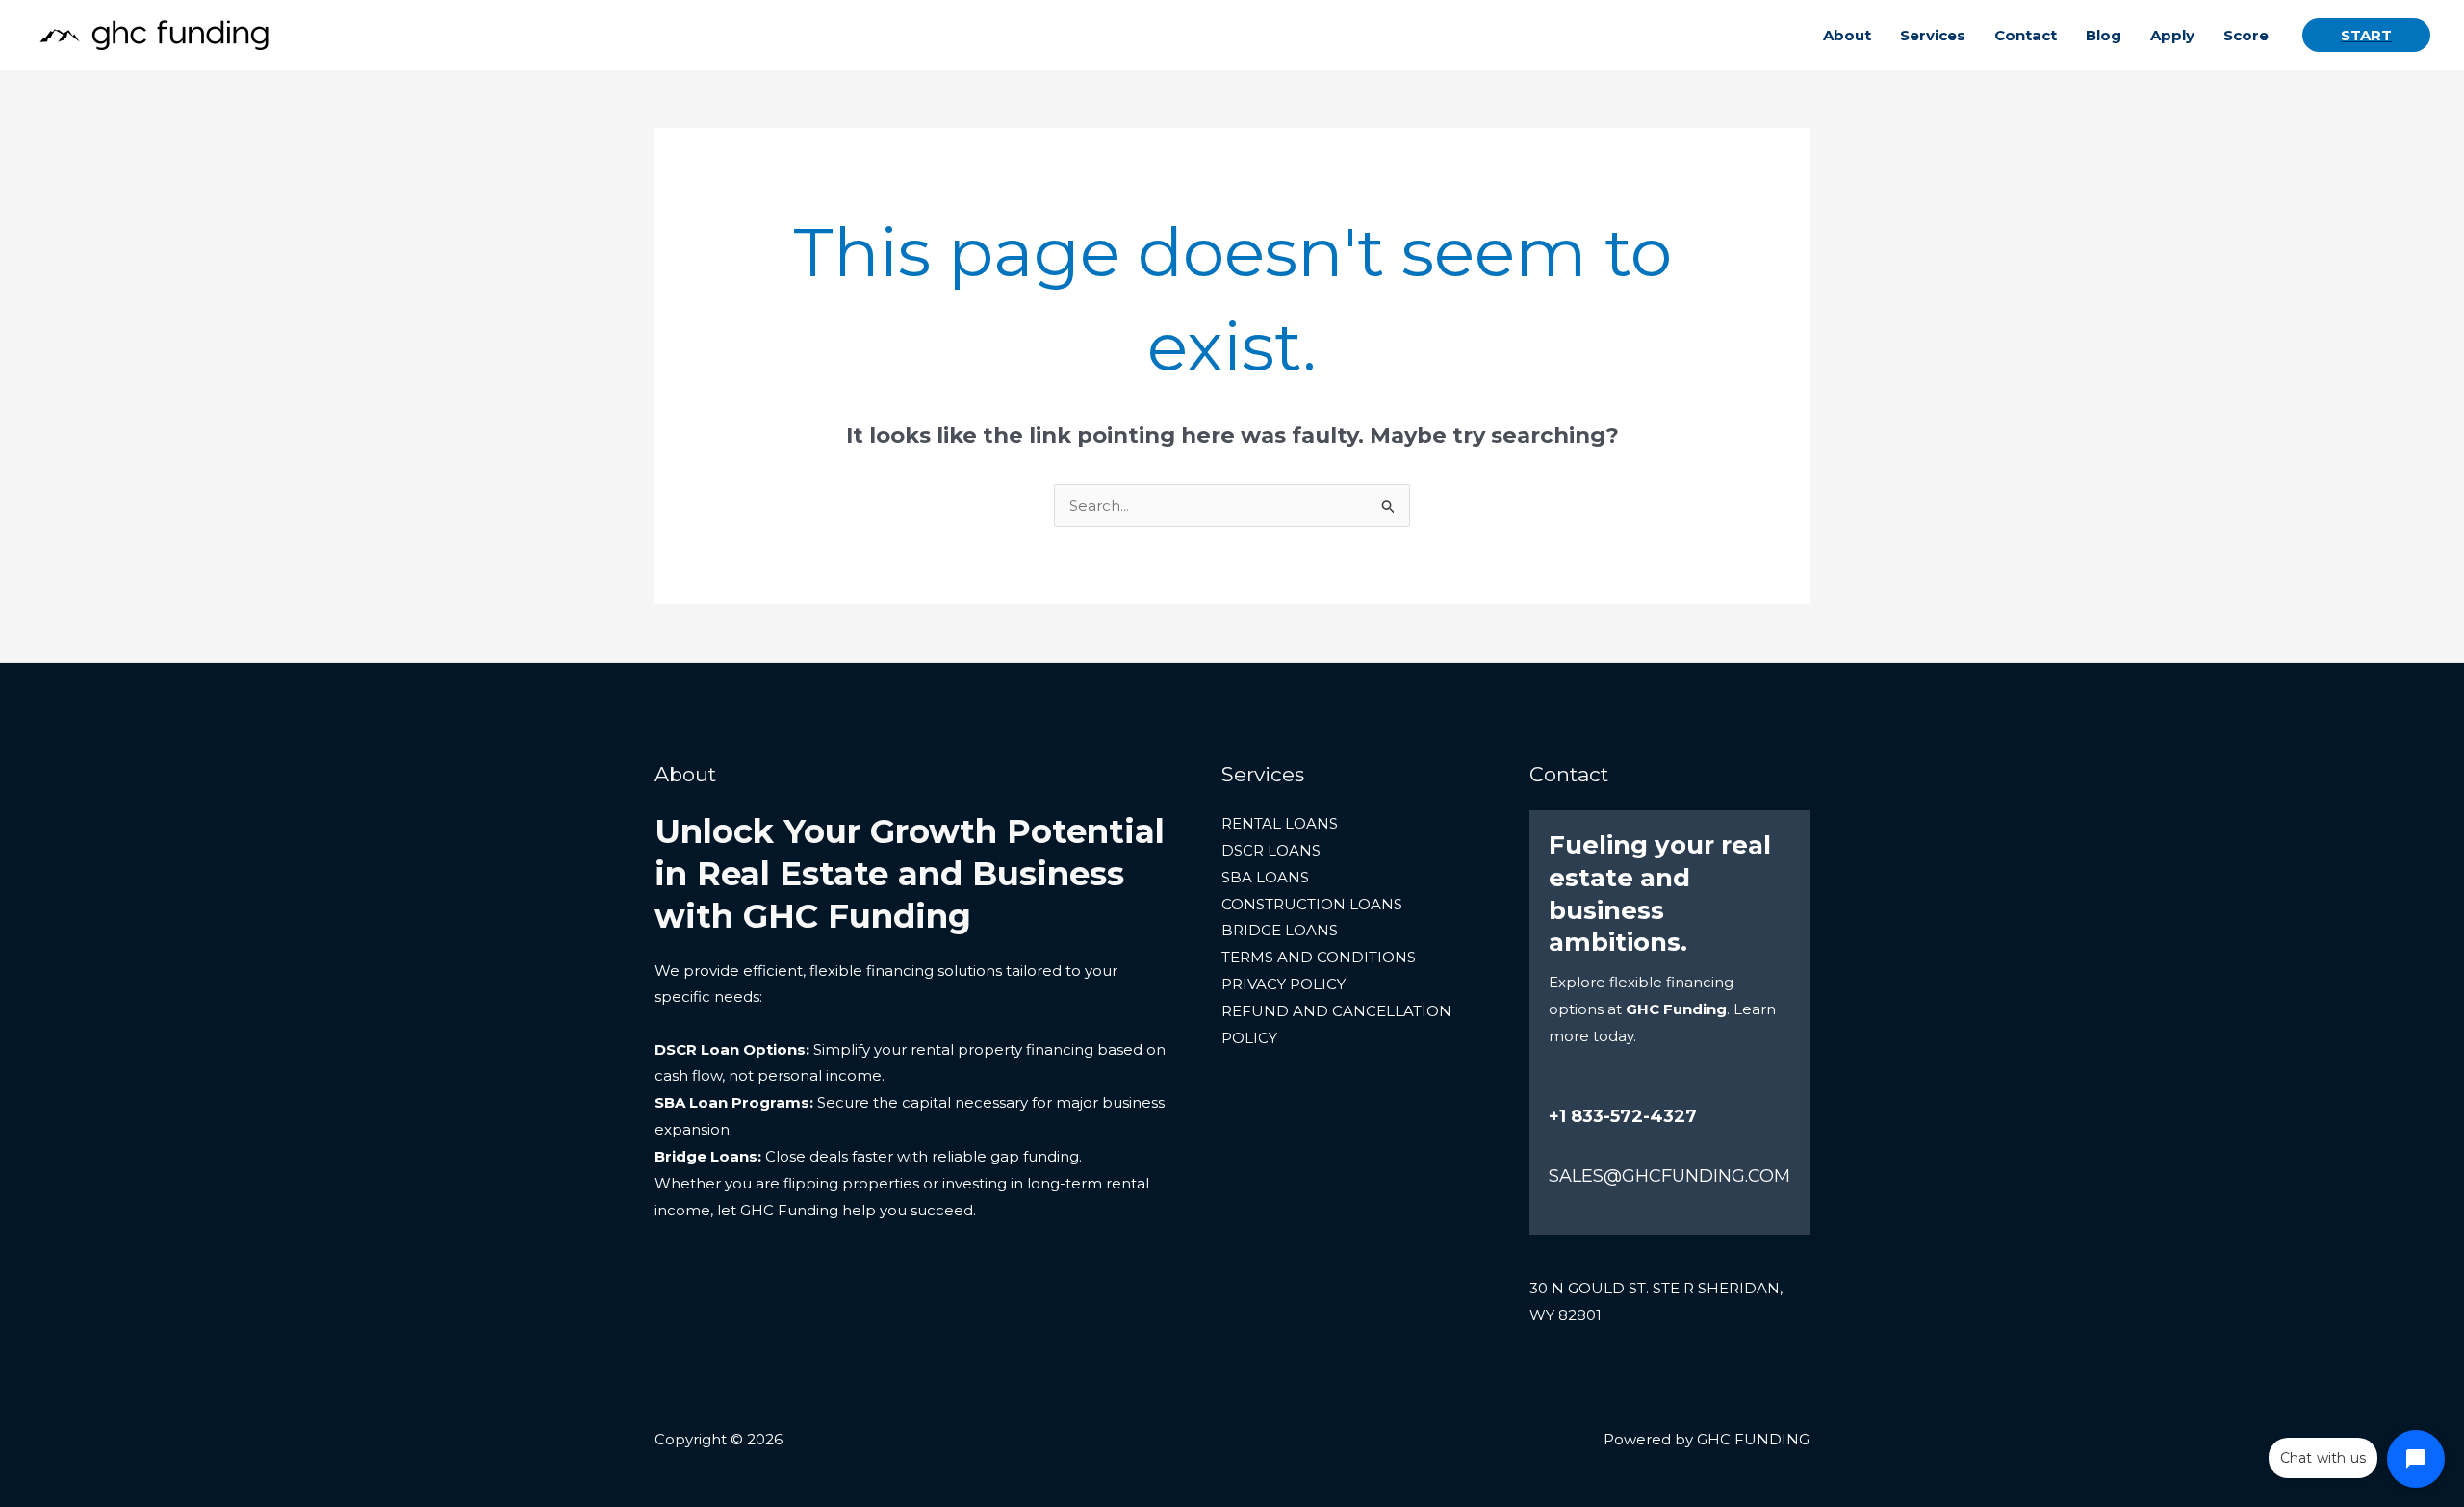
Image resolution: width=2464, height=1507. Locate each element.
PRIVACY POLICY (1283, 984)
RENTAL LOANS (1280, 823)
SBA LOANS (1265, 877)
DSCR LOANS (1271, 850)
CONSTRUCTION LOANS (1312, 904)
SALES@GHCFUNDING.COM (1669, 1176)
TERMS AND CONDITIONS (1319, 957)
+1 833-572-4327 (1623, 1116)
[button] (2366, 35)
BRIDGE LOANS (1280, 930)
